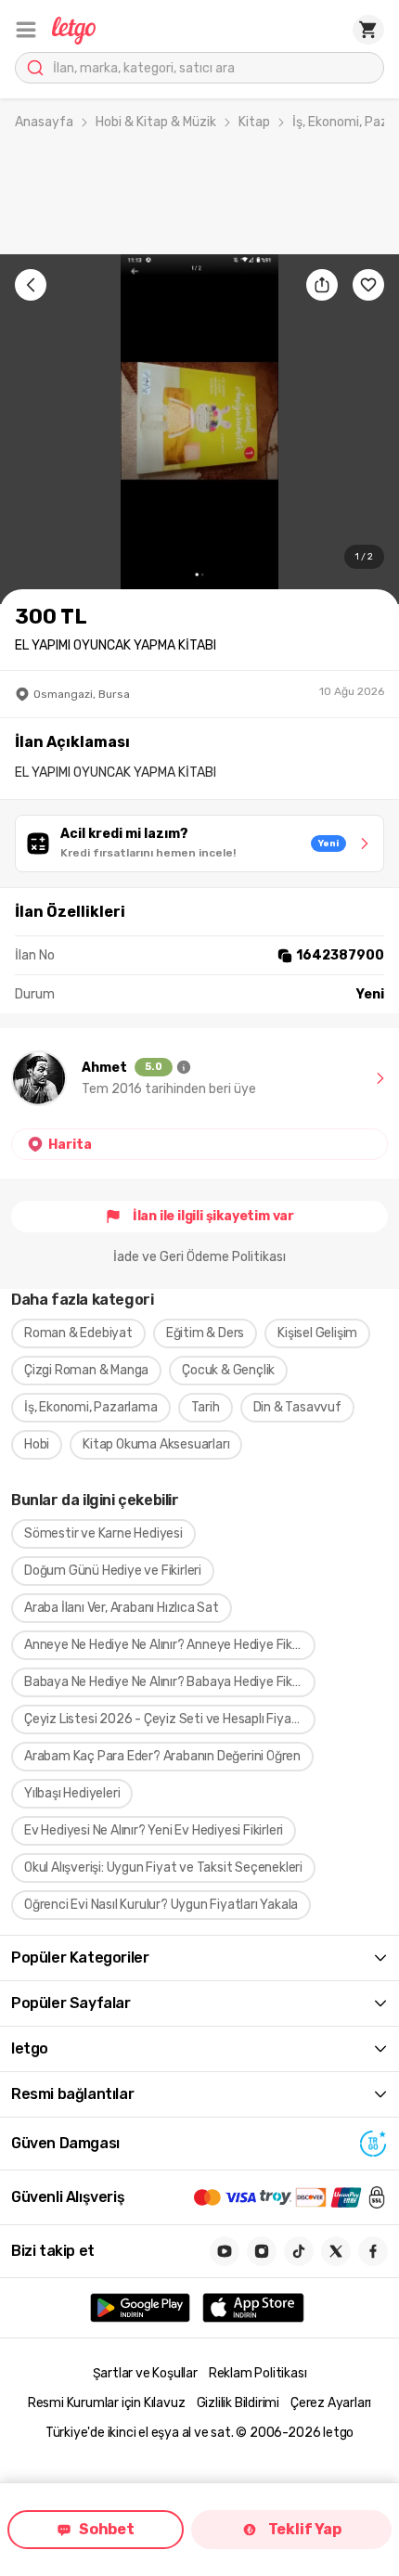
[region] (199, 429)
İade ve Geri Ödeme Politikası (199, 1257)
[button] (26, 30)
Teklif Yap (305, 2529)
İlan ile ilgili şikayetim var (213, 1216)
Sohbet (107, 2529)
